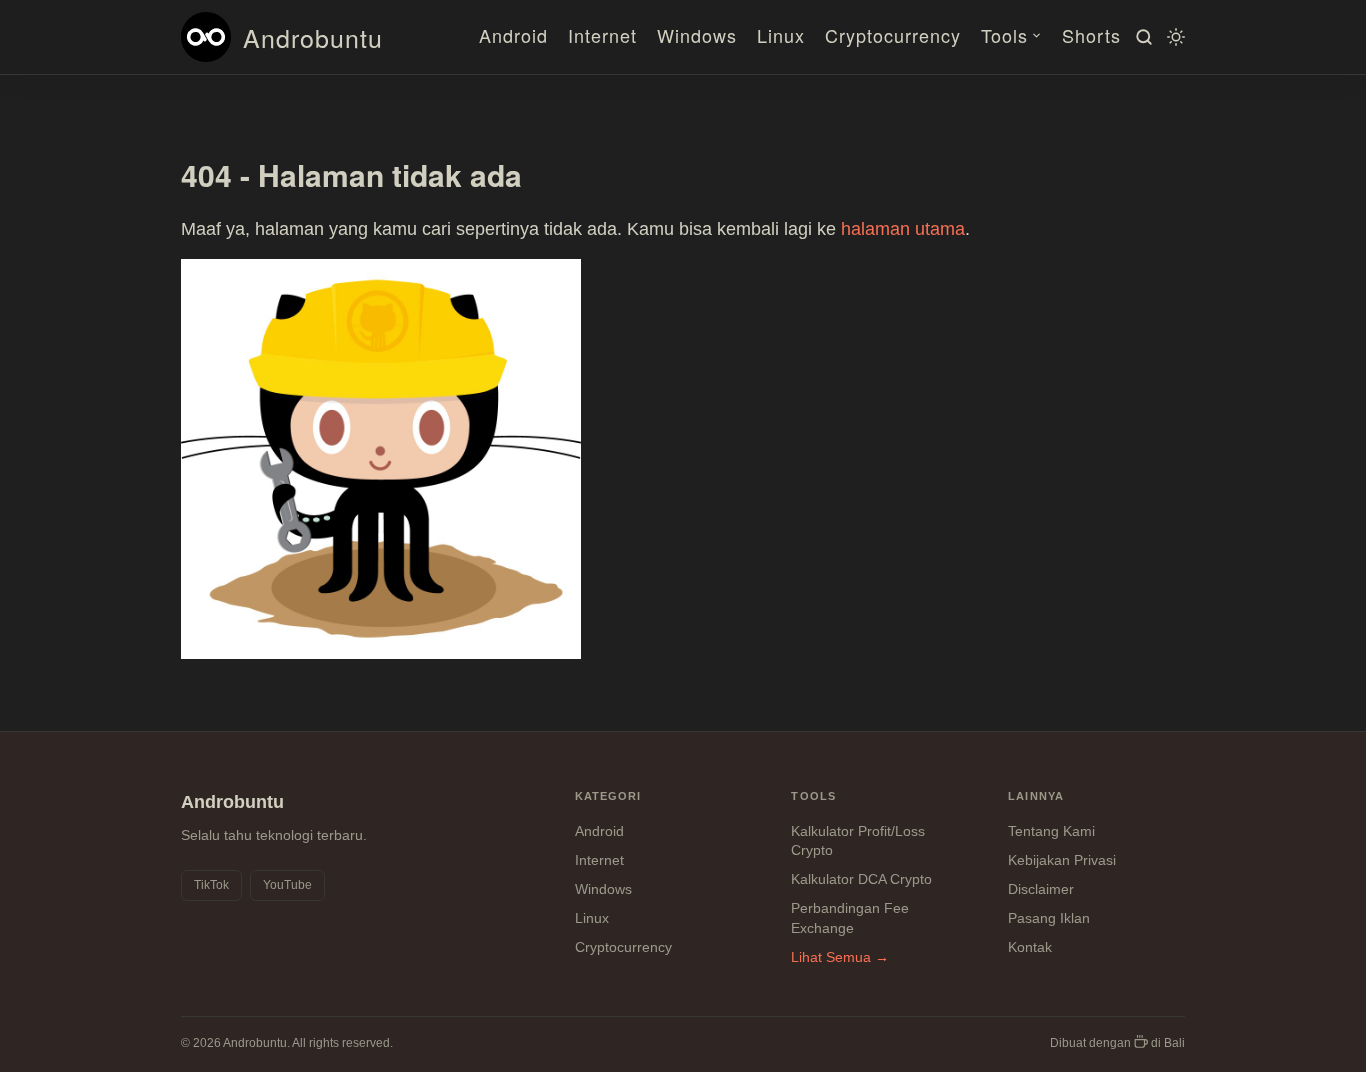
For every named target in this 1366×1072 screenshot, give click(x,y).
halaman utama (903, 229)
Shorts (1091, 35)
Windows (697, 35)
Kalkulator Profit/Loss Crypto (858, 841)
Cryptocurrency (893, 35)
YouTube (287, 885)
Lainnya (1036, 796)
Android (513, 35)
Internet (602, 35)
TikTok (211, 885)
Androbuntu (313, 37)
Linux (781, 35)
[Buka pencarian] (1141, 37)
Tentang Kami (1051, 831)
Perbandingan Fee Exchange (850, 918)
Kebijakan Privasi (1062, 860)
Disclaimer (1041, 889)
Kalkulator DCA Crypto (861, 879)
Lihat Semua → (840, 957)
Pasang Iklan (1049, 918)
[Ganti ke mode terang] (1173, 37)
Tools (1004, 35)
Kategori (608, 796)
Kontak (1030, 947)
